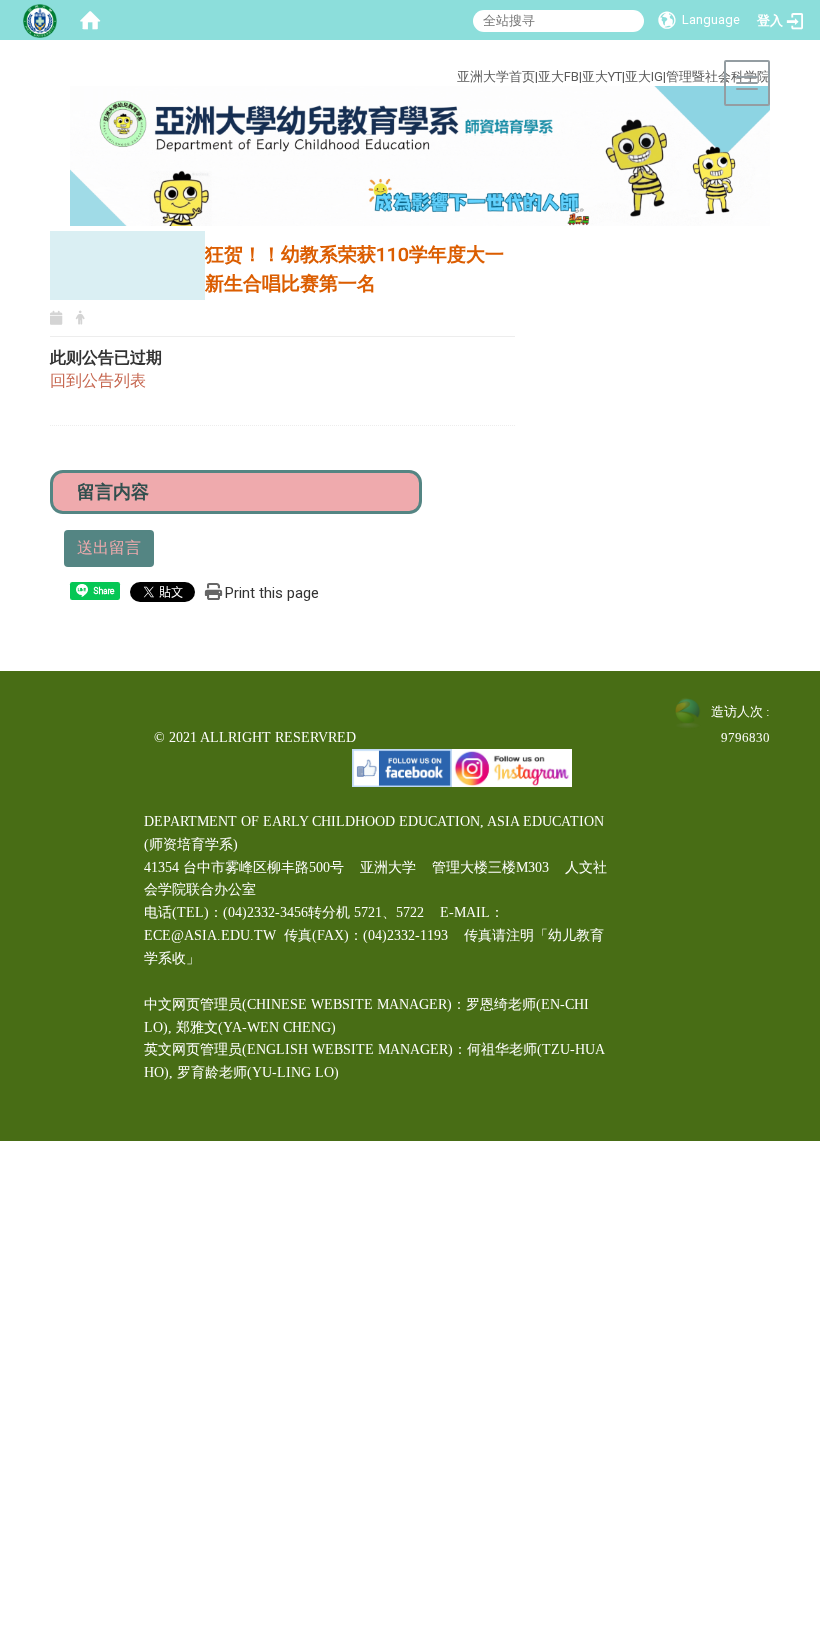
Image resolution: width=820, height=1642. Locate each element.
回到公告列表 (98, 380)
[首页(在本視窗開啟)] (90, 20)
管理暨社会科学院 (718, 76)
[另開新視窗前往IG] (512, 766)
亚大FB (558, 76)
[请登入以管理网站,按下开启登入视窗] (40, 20)
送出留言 (109, 547)
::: (407, 53)
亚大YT (602, 76)
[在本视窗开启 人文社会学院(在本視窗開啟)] (420, 155)
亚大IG (644, 76)
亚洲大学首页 (496, 76)
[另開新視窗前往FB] (402, 766)
